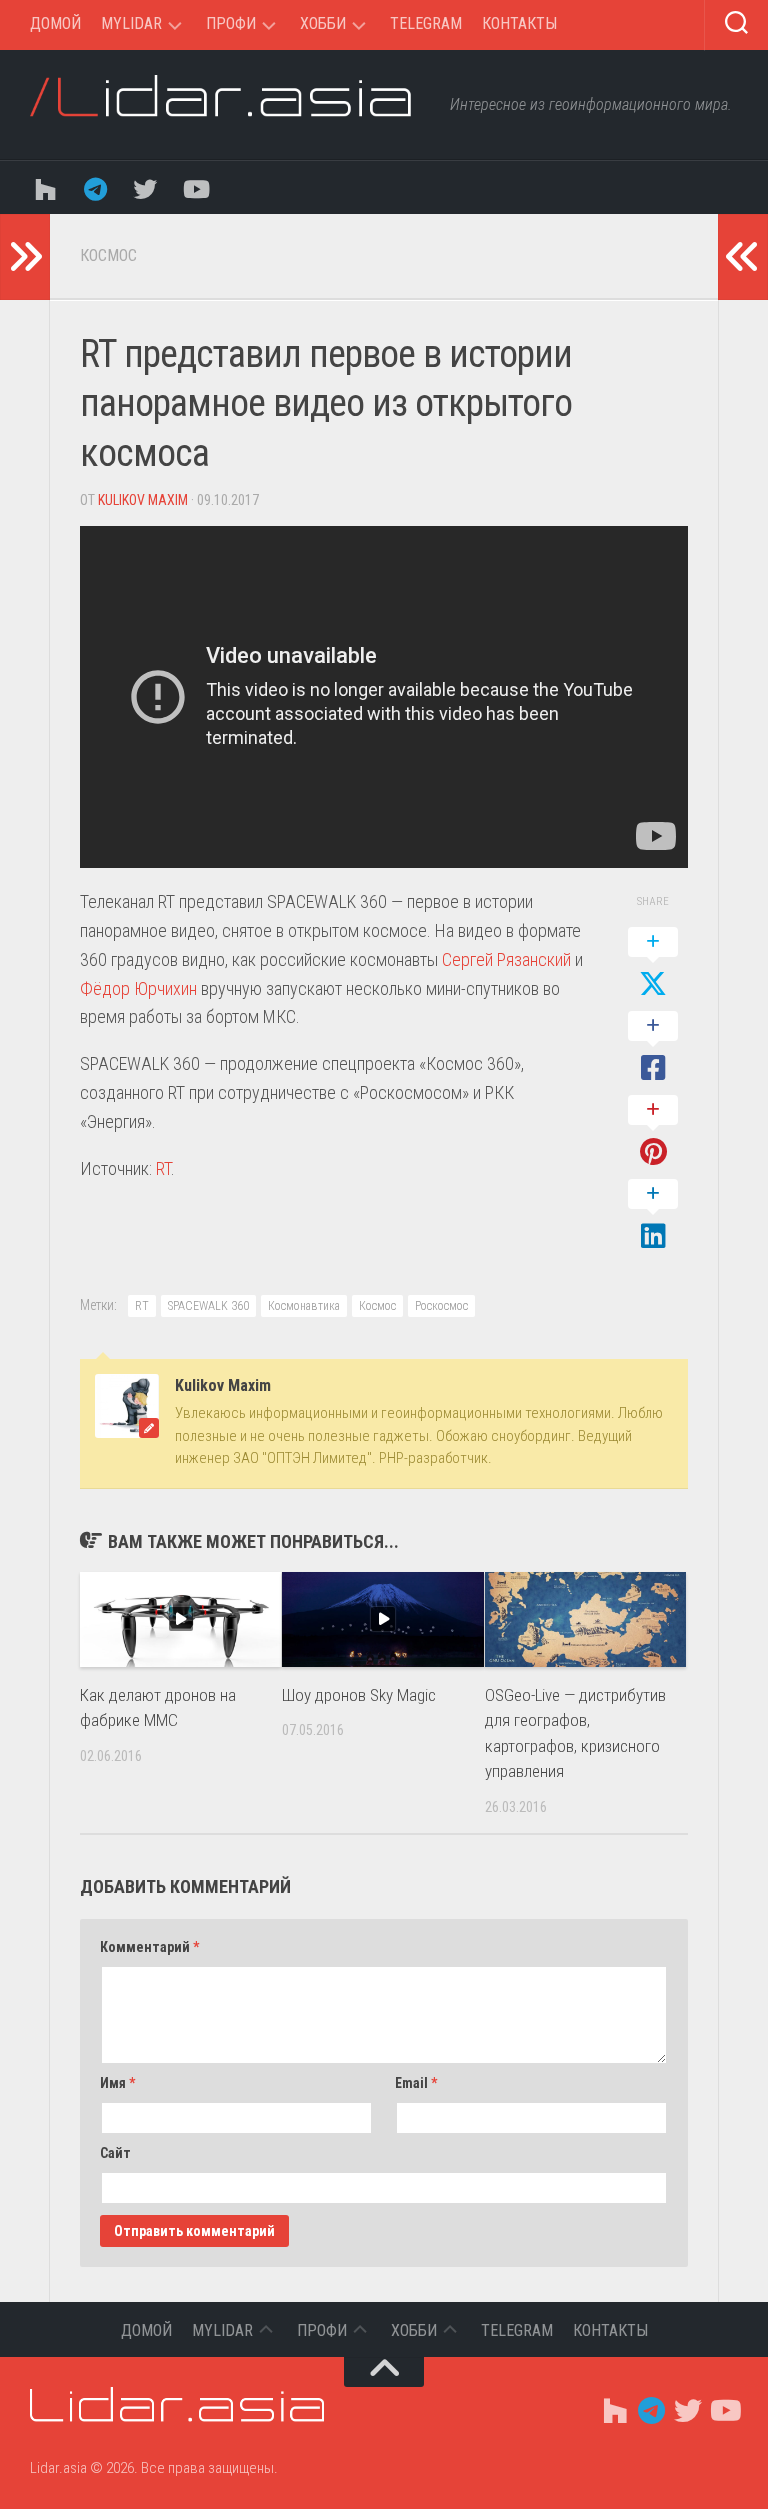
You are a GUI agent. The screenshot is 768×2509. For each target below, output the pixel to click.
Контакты (519, 23)
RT (163, 1168)
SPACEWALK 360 (208, 1306)
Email (416, 2083)
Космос (108, 255)
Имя (117, 2083)
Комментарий (149, 1947)
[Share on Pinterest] (653, 1132)
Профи (231, 23)
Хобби (323, 23)
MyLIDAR (131, 23)
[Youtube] (195, 187)
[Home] (45, 187)
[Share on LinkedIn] (653, 1216)
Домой (55, 23)
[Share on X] (653, 964)
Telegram (426, 23)
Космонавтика (304, 1306)
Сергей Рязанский (506, 959)
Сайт (115, 2153)
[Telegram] (95, 187)
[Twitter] (145, 187)
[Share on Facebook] (653, 1048)
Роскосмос (441, 1306)
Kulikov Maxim (143, 500)
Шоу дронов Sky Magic (359, 1695)
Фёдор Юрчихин (138, 988)
